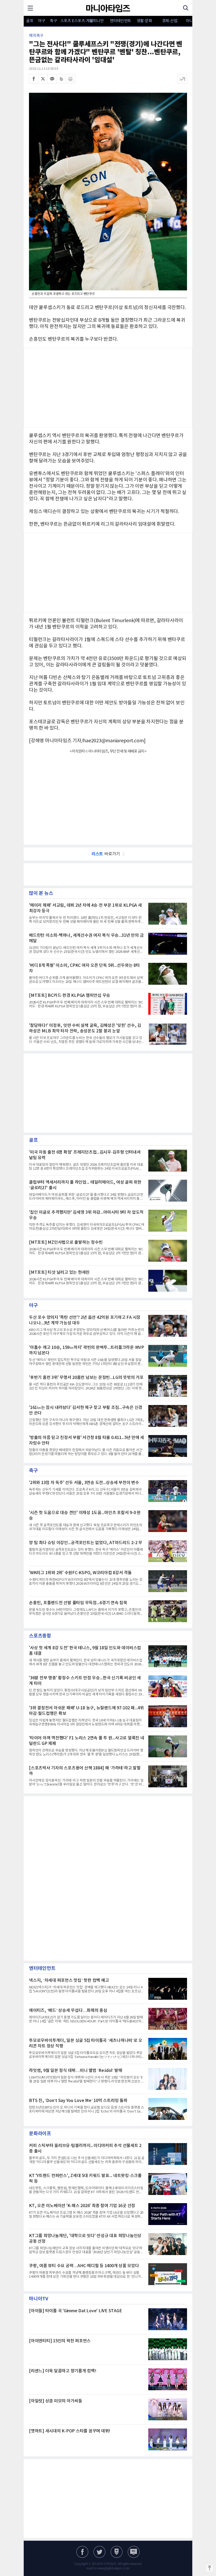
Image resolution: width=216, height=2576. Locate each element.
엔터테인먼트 (121, 21)
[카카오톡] (52, 79)
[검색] (186, 8)
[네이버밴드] (61, 79)
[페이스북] (34, 79)
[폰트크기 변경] (182, 79)
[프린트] (71, 79)
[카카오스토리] (99, 2552)
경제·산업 (170, 21)
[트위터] (43, 79)
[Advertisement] (108, 388)
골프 (30, 21)
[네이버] (117, 2552)
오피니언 (96, 21)
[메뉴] (30, 8)
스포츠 (66, 21)
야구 (41, 21)
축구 (53, 21)
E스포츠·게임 (78, 21)
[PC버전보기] (134, 2552)
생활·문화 (144, 21)
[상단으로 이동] (209, 2568)
